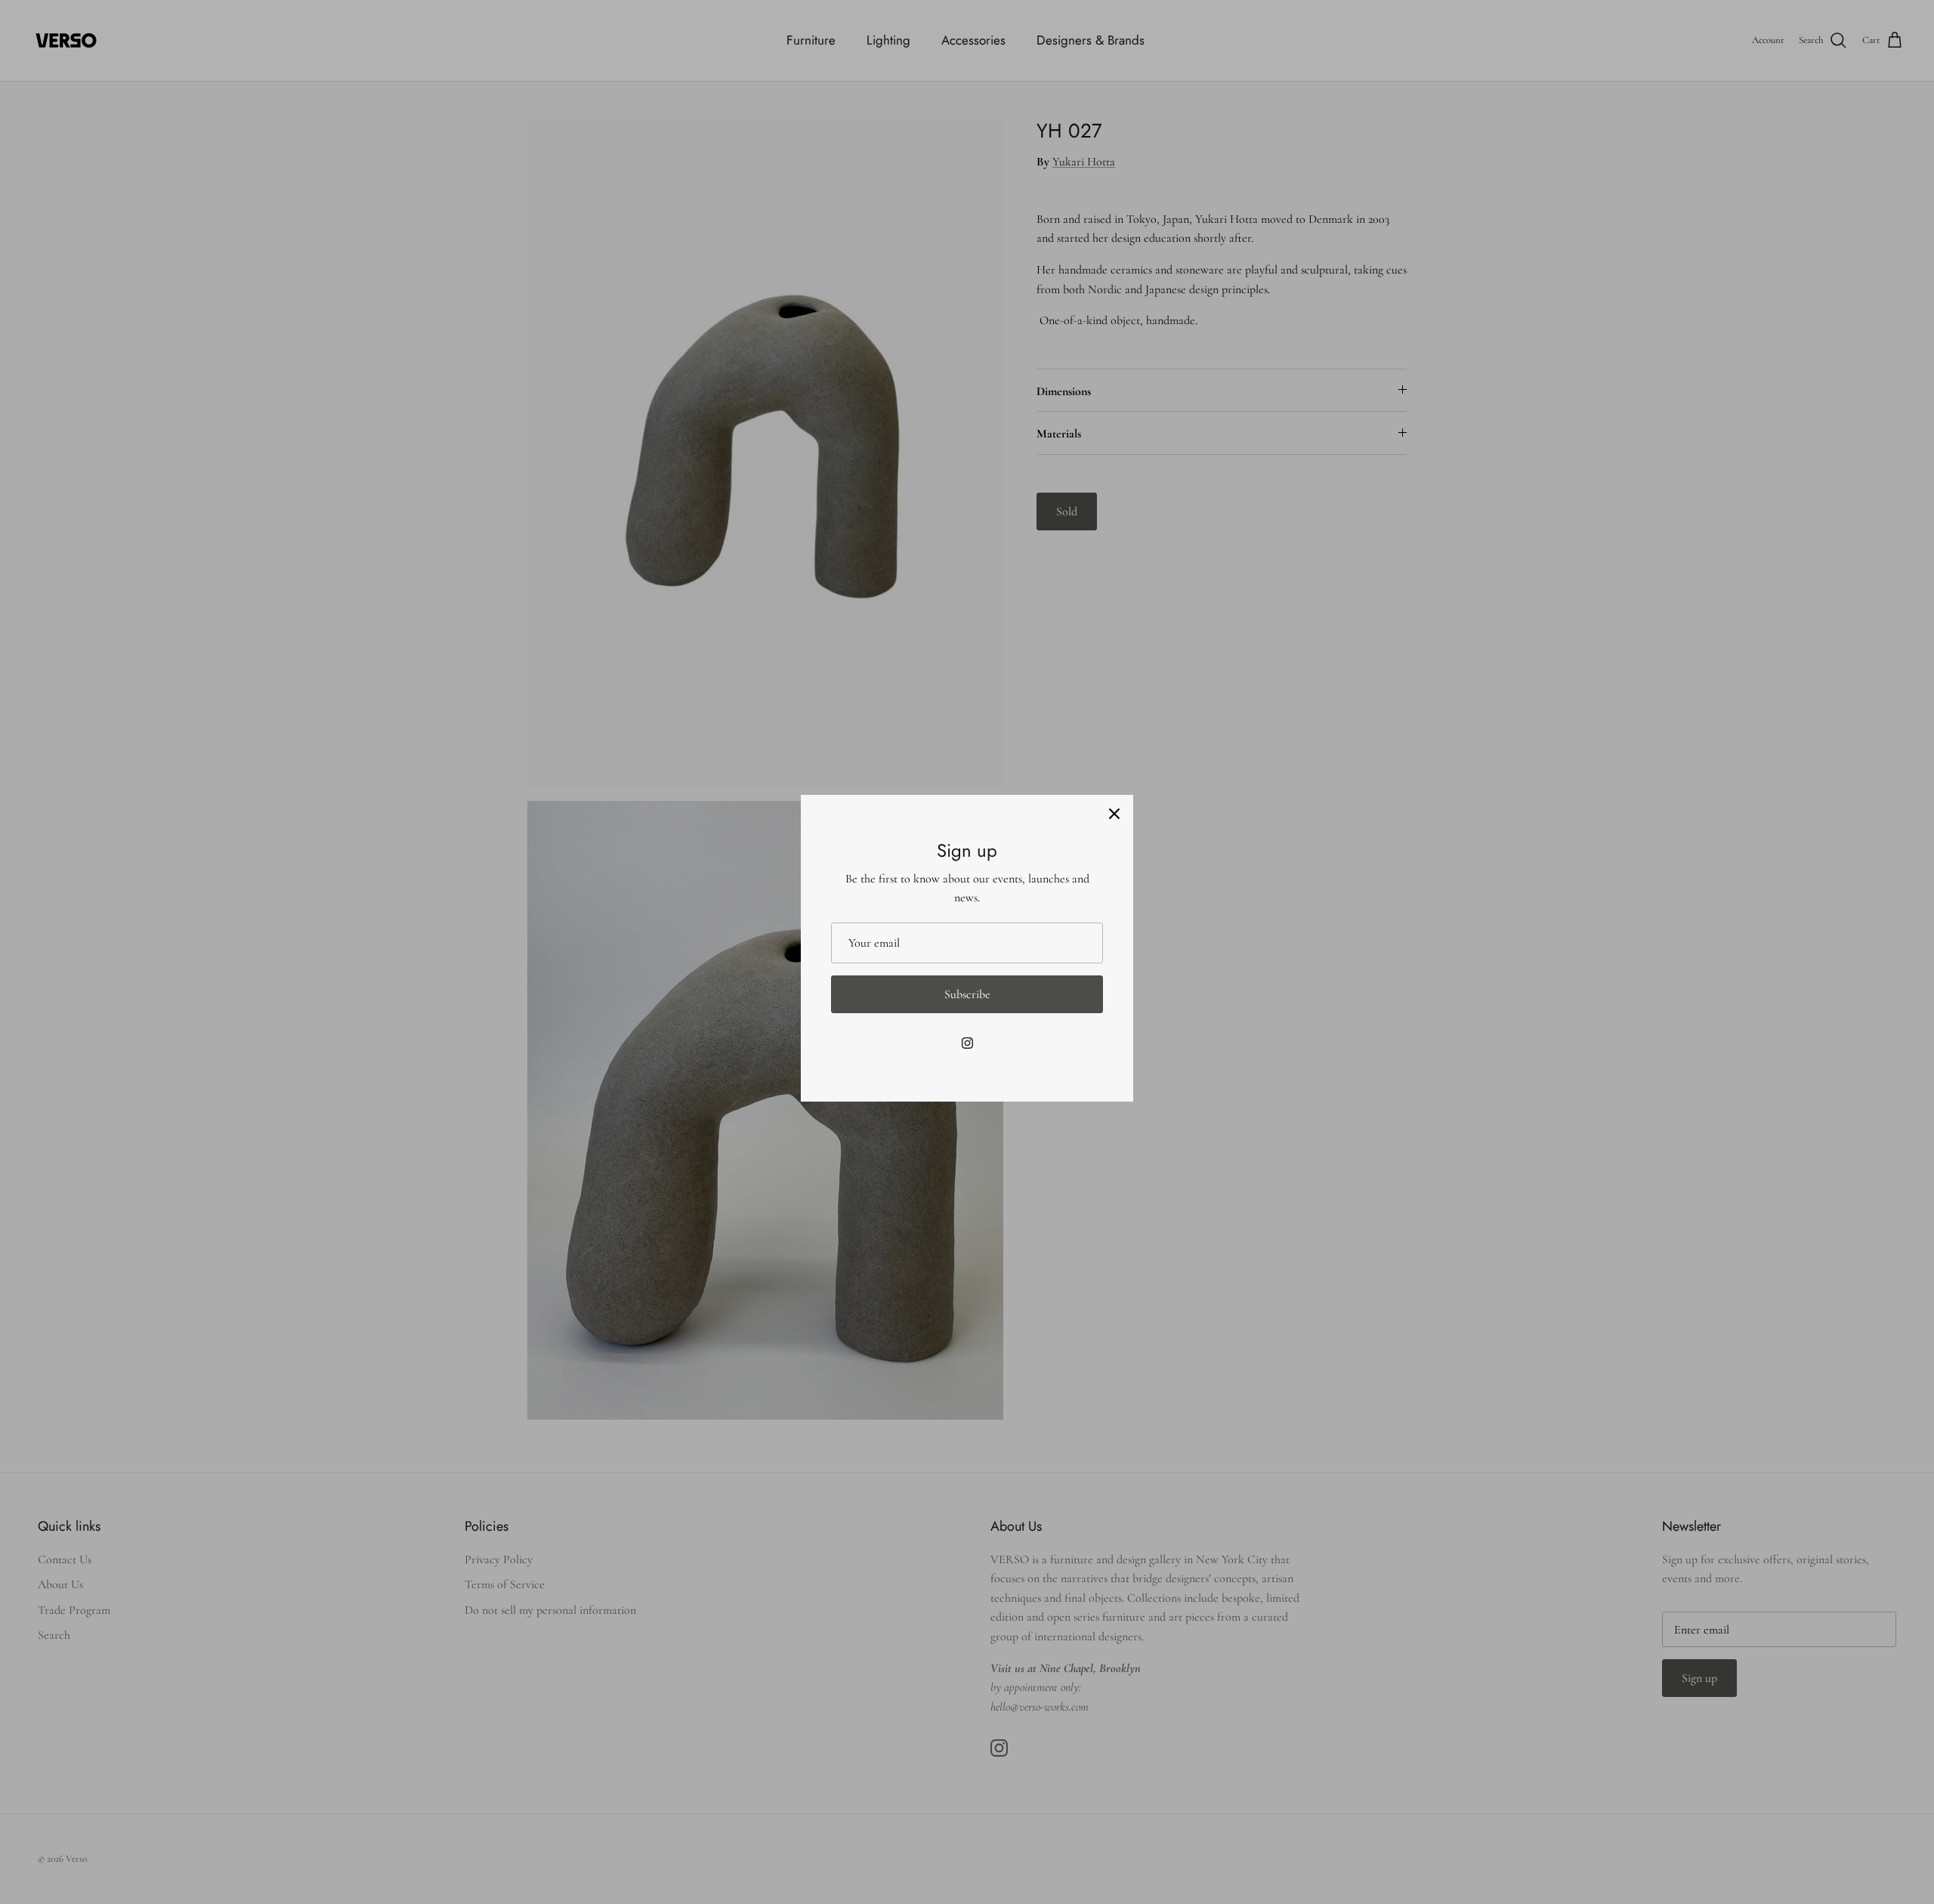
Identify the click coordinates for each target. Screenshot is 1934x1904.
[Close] (1114, 814)
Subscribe (967, 994)
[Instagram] (967, 1043)
